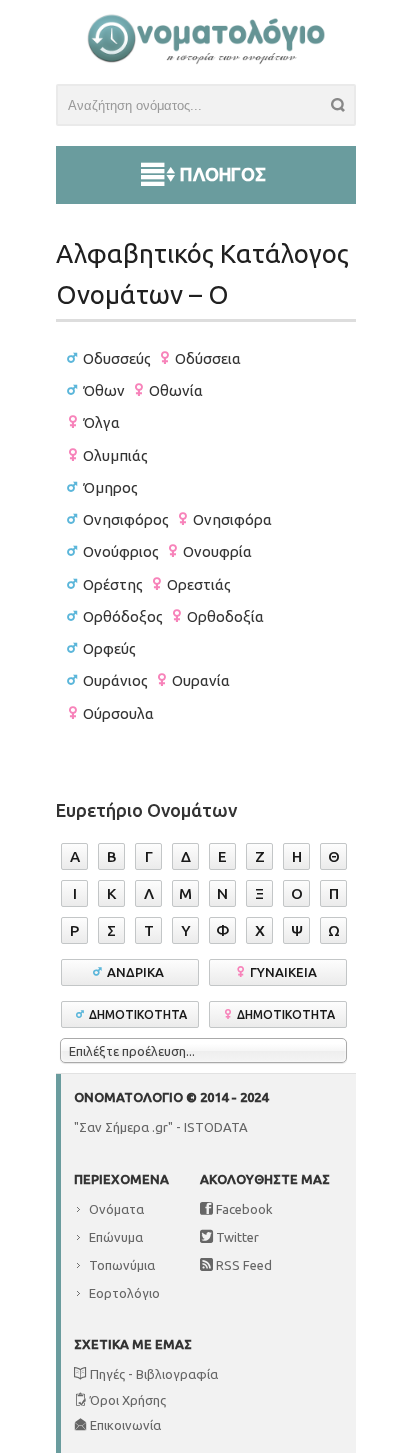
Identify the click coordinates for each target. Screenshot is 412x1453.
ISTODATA (216, 1127)
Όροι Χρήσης (126, 1400)
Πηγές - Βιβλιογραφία (152, 1374)
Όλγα (101, 422)
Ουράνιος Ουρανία (156, 680)
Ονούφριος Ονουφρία (167, 551)
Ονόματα (116, 1209)
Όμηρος (110, 487)
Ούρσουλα (118, 713)
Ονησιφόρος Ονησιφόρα (177, 519)
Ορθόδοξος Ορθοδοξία (173, 616)
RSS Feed (242, 1265)
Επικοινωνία (124, 1425)
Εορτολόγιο (124, 1293)
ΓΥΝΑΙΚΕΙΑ (286, 972)
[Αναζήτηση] (343, 108)
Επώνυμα (116, 1237)
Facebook (243, 1209)
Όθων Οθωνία (143, 390)
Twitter (236, 1237)
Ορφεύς (109, 648)
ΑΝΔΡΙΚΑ (138, 972)
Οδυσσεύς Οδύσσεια (162, 358)
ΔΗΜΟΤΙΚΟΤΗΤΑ (138, 1014)
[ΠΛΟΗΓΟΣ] (206, 151)
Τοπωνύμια (122, 1265)
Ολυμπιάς (115, 455)
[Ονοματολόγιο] (205, 59)
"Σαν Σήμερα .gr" (123, 1127)
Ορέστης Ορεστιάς (157, 584)
